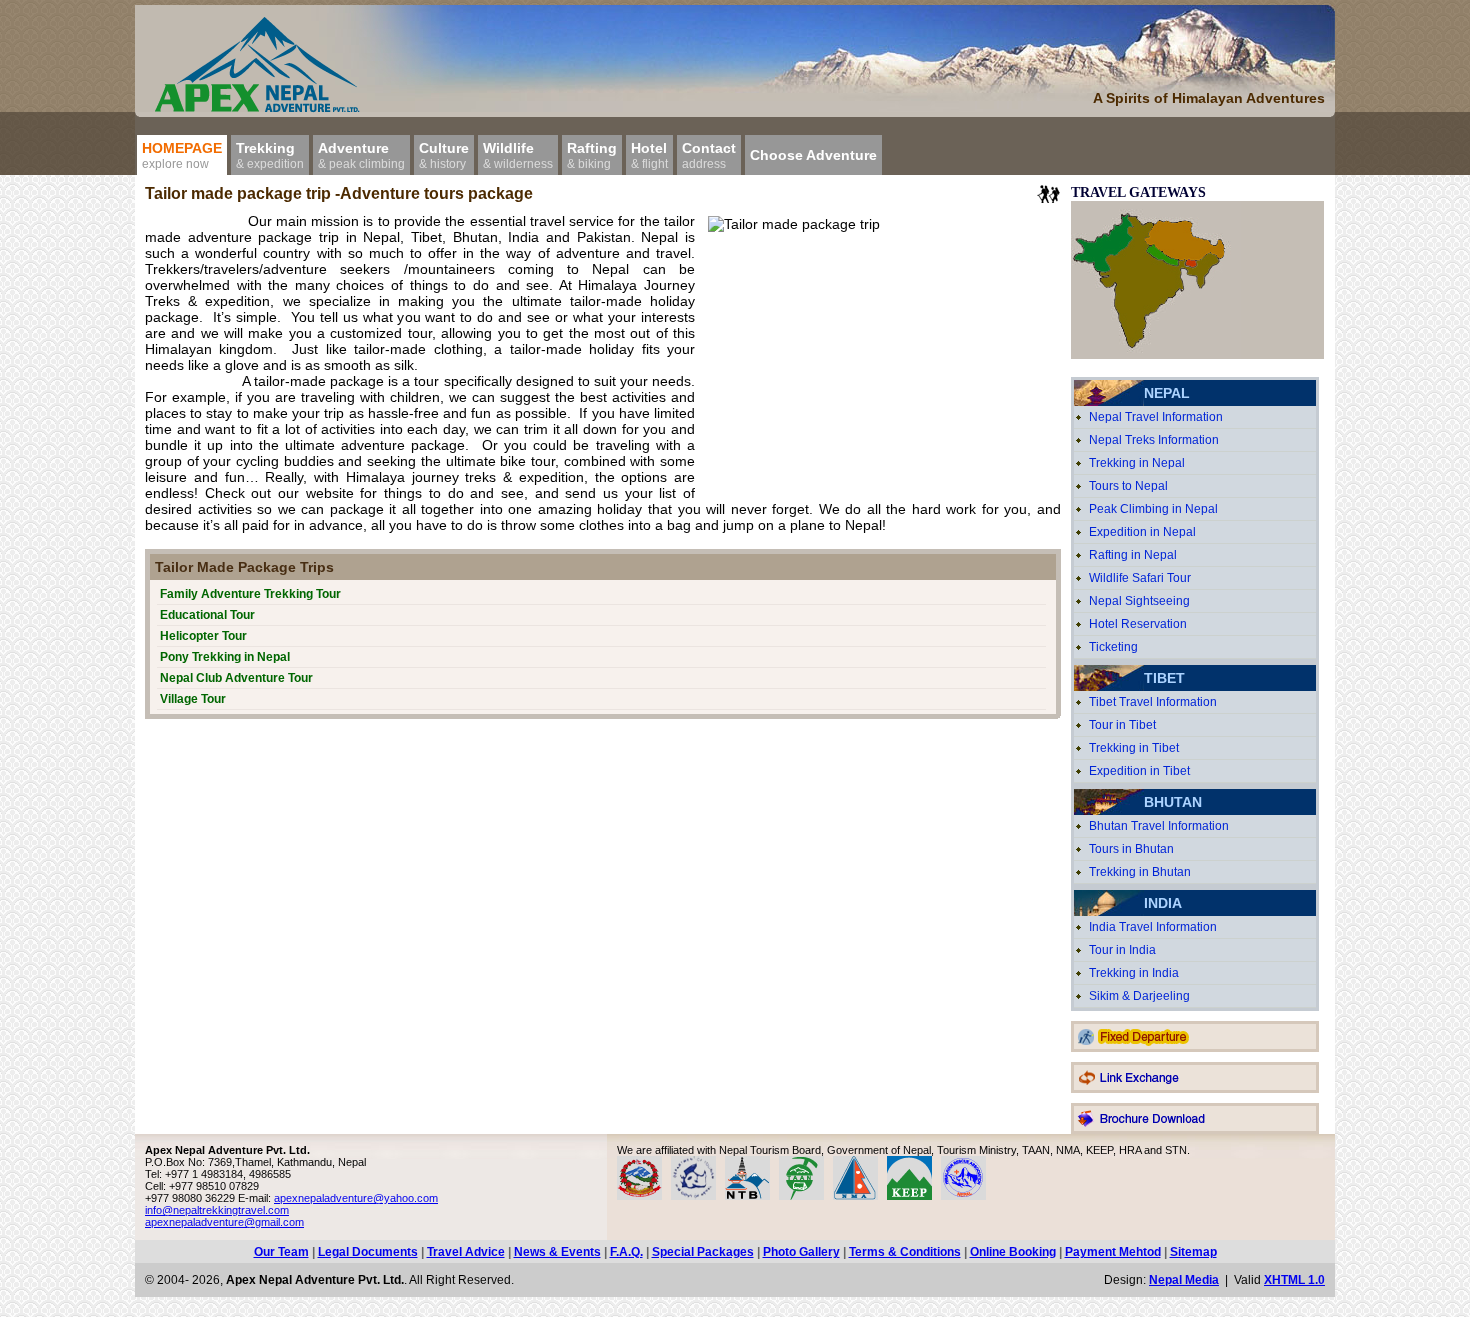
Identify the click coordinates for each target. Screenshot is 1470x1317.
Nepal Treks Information (1154, 440)
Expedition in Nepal (1142, 532)
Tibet (1164, 678)
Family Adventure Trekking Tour (250, 594)
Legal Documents (368, 1252)
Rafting (592, 155)
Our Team (281, 1252)
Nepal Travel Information (1156, 417)
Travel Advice (466, 1252)
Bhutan (1173, 802)
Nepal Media (1184, 1280)
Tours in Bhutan (1131, 849)
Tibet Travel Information (1153, 702)
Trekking (270, 155)
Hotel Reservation (1138, 624)
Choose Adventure (813, 155)
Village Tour (193, 699)
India (1163, 903)
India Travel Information (1153, 927)
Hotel (649, 155)
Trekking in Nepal (1137, 463)
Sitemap (1193, 1252)
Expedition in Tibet (1139, 771)
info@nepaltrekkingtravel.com (217, 1210)
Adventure (361, 155)
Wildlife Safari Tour (1140, 578)
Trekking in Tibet (1134, 748)
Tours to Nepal (1128, 486)
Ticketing (1113, 647)
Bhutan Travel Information (1159, 826)
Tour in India (1122, 950)
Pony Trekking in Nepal (225, 657)
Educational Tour (207, 615)
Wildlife (518, 155)
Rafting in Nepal (1133, 555)
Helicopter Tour (203, 636)
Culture (444, 155)
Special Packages (703, 1252)
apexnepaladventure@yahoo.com (356, 1198)
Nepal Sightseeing (1139, 601)
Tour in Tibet (1122, 725)
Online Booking (1013, 1252)
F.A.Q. (626, 1252)
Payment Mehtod (1113, 1252)
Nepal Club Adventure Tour (236, 678)
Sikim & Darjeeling (1139, 996)
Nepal (1167, 393)
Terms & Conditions (905, 1252)
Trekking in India (1134, 973)
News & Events (557, 1252)
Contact (709, 155)
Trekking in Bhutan (1140, 872)
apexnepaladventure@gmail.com (224, 1222)
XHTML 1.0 (1294, 1280)
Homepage (182, 155)
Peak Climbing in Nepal (1153, 509)
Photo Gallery (801, 1252)
